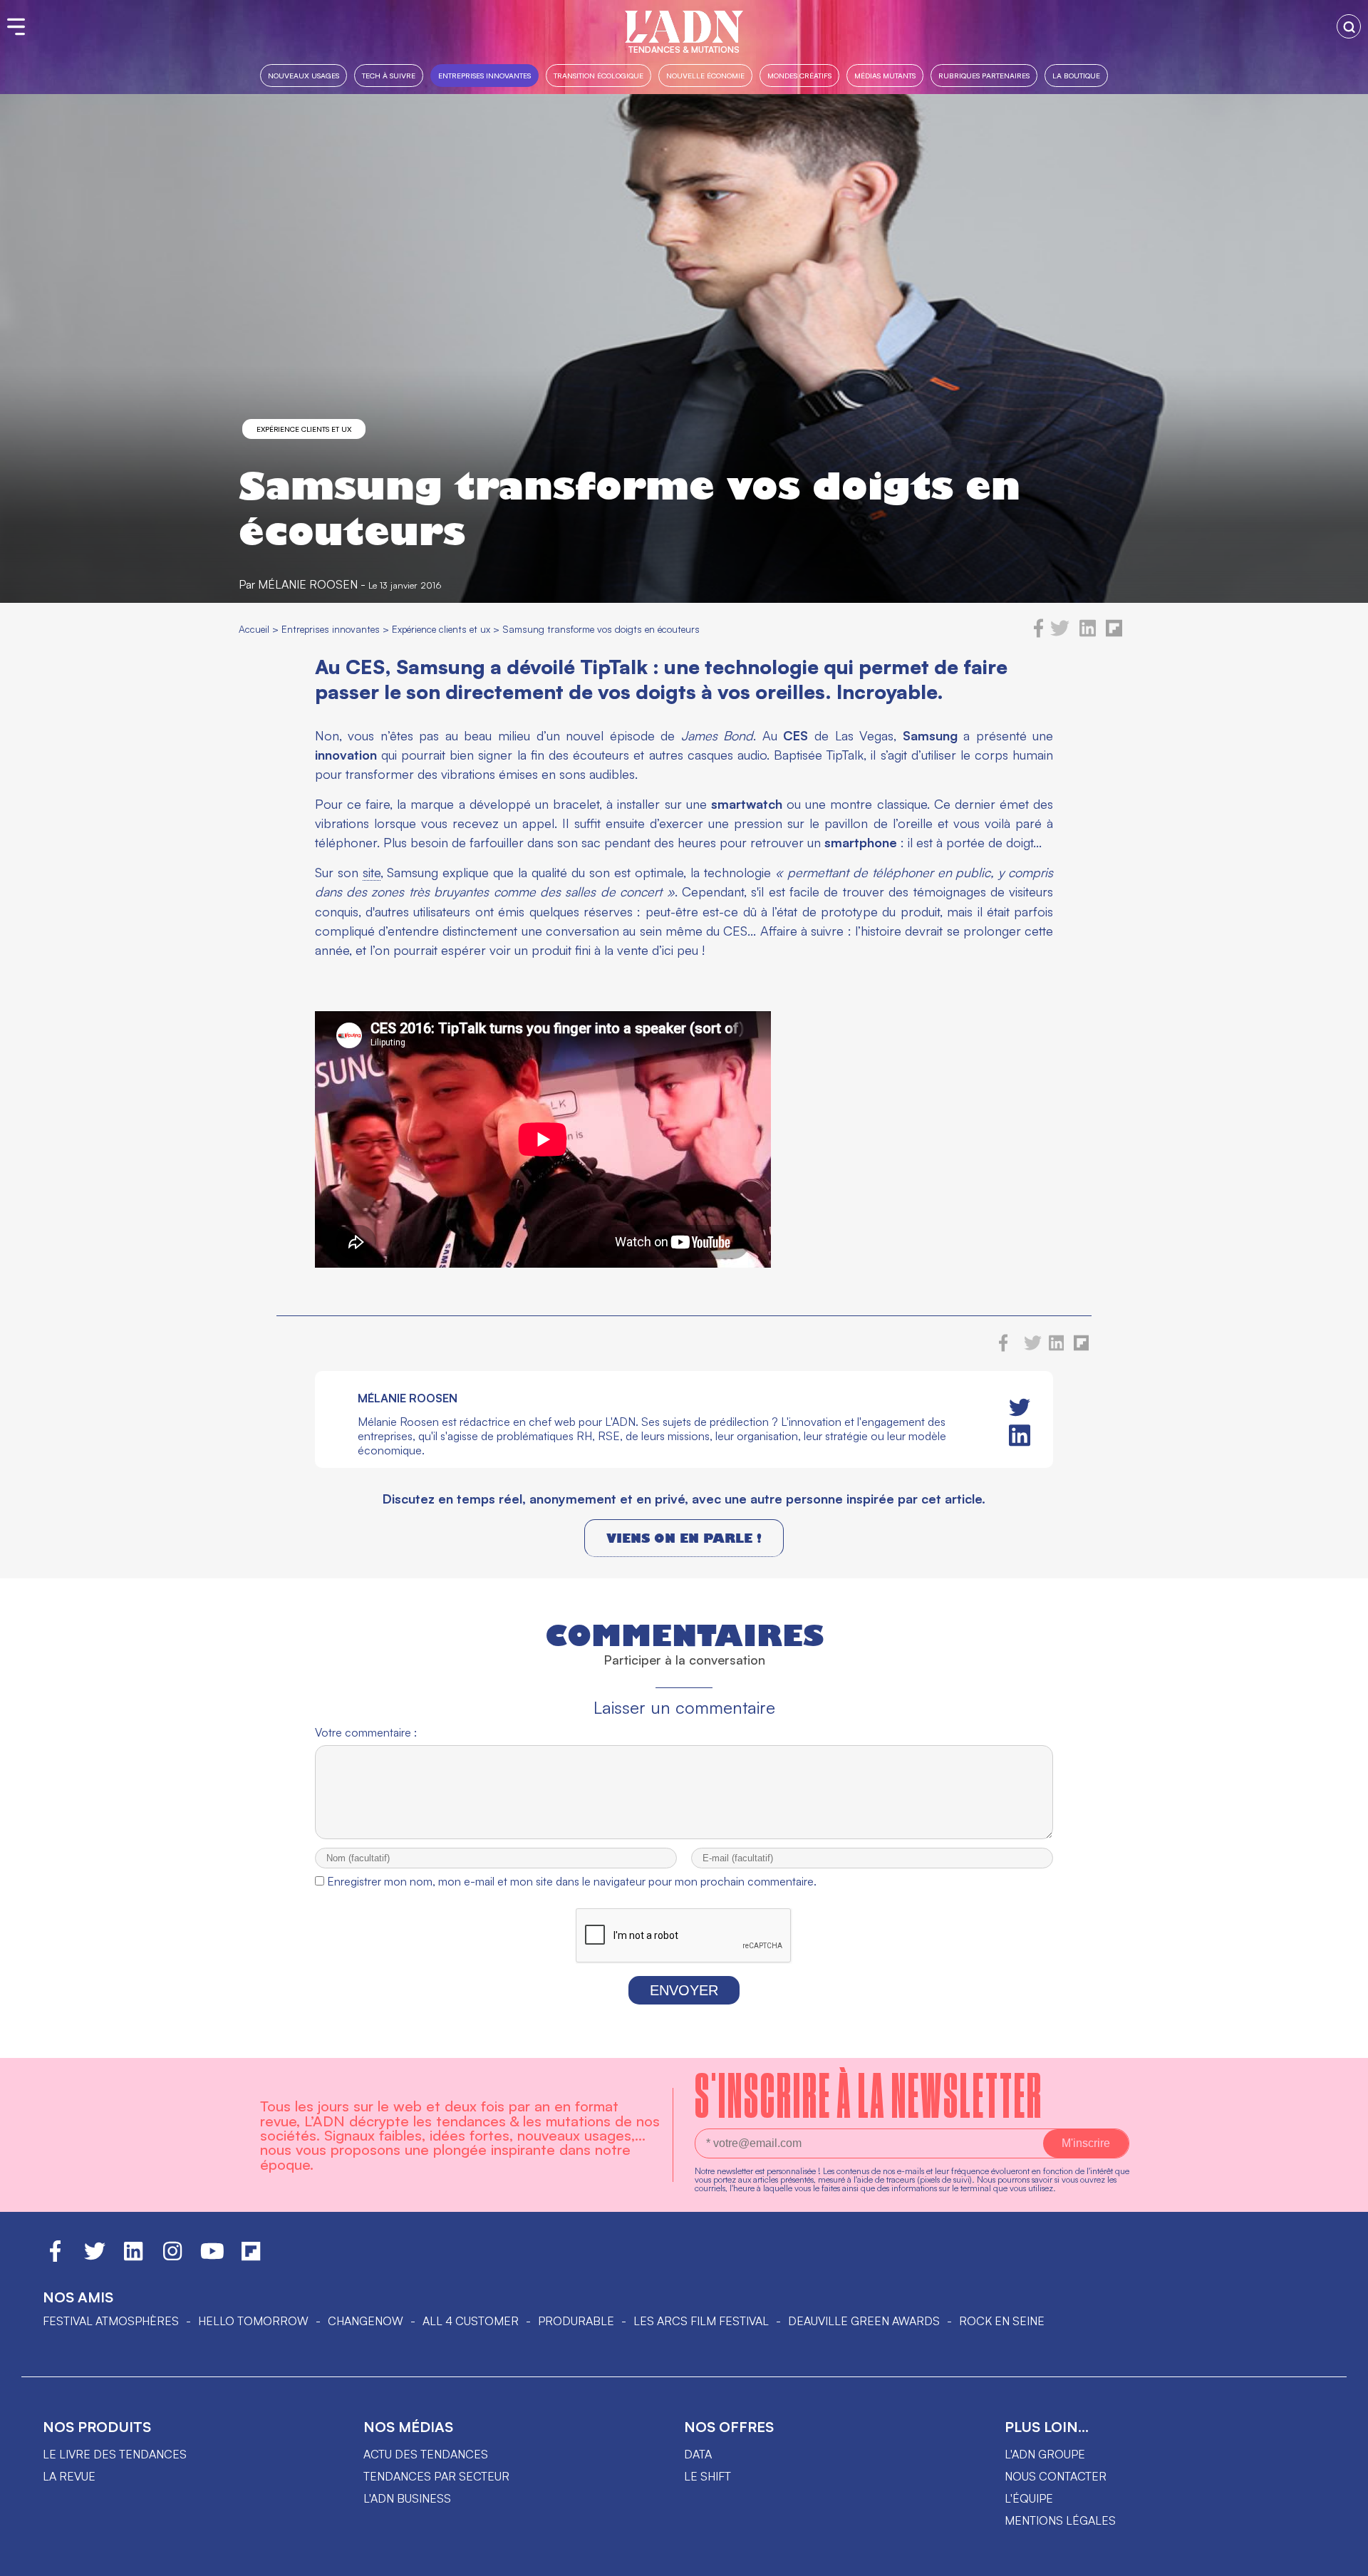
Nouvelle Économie (705, 75)
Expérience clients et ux (304, 429)
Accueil (254, 629)
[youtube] (212, 2257)
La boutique (1076, 75)
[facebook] (1039, 633)
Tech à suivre (389, 75)
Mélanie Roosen (308, 584)
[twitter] (1060, 633)
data (698, 2454)
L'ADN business (407, 2498)
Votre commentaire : (366, 1732)
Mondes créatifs (799, 75)
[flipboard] (1114, 633)
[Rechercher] (1349, 26)
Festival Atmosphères (111, 2321)
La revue (69, 2476)
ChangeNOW (366, 2321)
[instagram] (172, 2257)
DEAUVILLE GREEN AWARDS (864, 2321)
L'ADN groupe (1045, 2454)
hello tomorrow (253, 2321)
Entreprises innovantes (484, 75)
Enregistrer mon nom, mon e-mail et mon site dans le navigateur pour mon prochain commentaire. (572, 1881)
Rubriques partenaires (984, 75)
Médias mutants (885, 75)
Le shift (708, 2476)
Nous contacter (1056, 2476)
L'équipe (1029, 2498)
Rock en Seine (1002, 2321)
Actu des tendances (426, 2454)
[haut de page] (1343, 2558)
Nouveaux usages (304, 75)
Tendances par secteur (436, 2476)
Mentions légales (1060, 2520)
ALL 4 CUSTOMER (471, 2321)
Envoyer (684, 1990)
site (372, 872)
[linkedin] (1088, 633)
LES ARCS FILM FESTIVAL (701, 2321)
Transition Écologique (598, 75)
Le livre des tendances (115, 2454)
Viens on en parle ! (684, 1538)
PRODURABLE (576, 2321)
